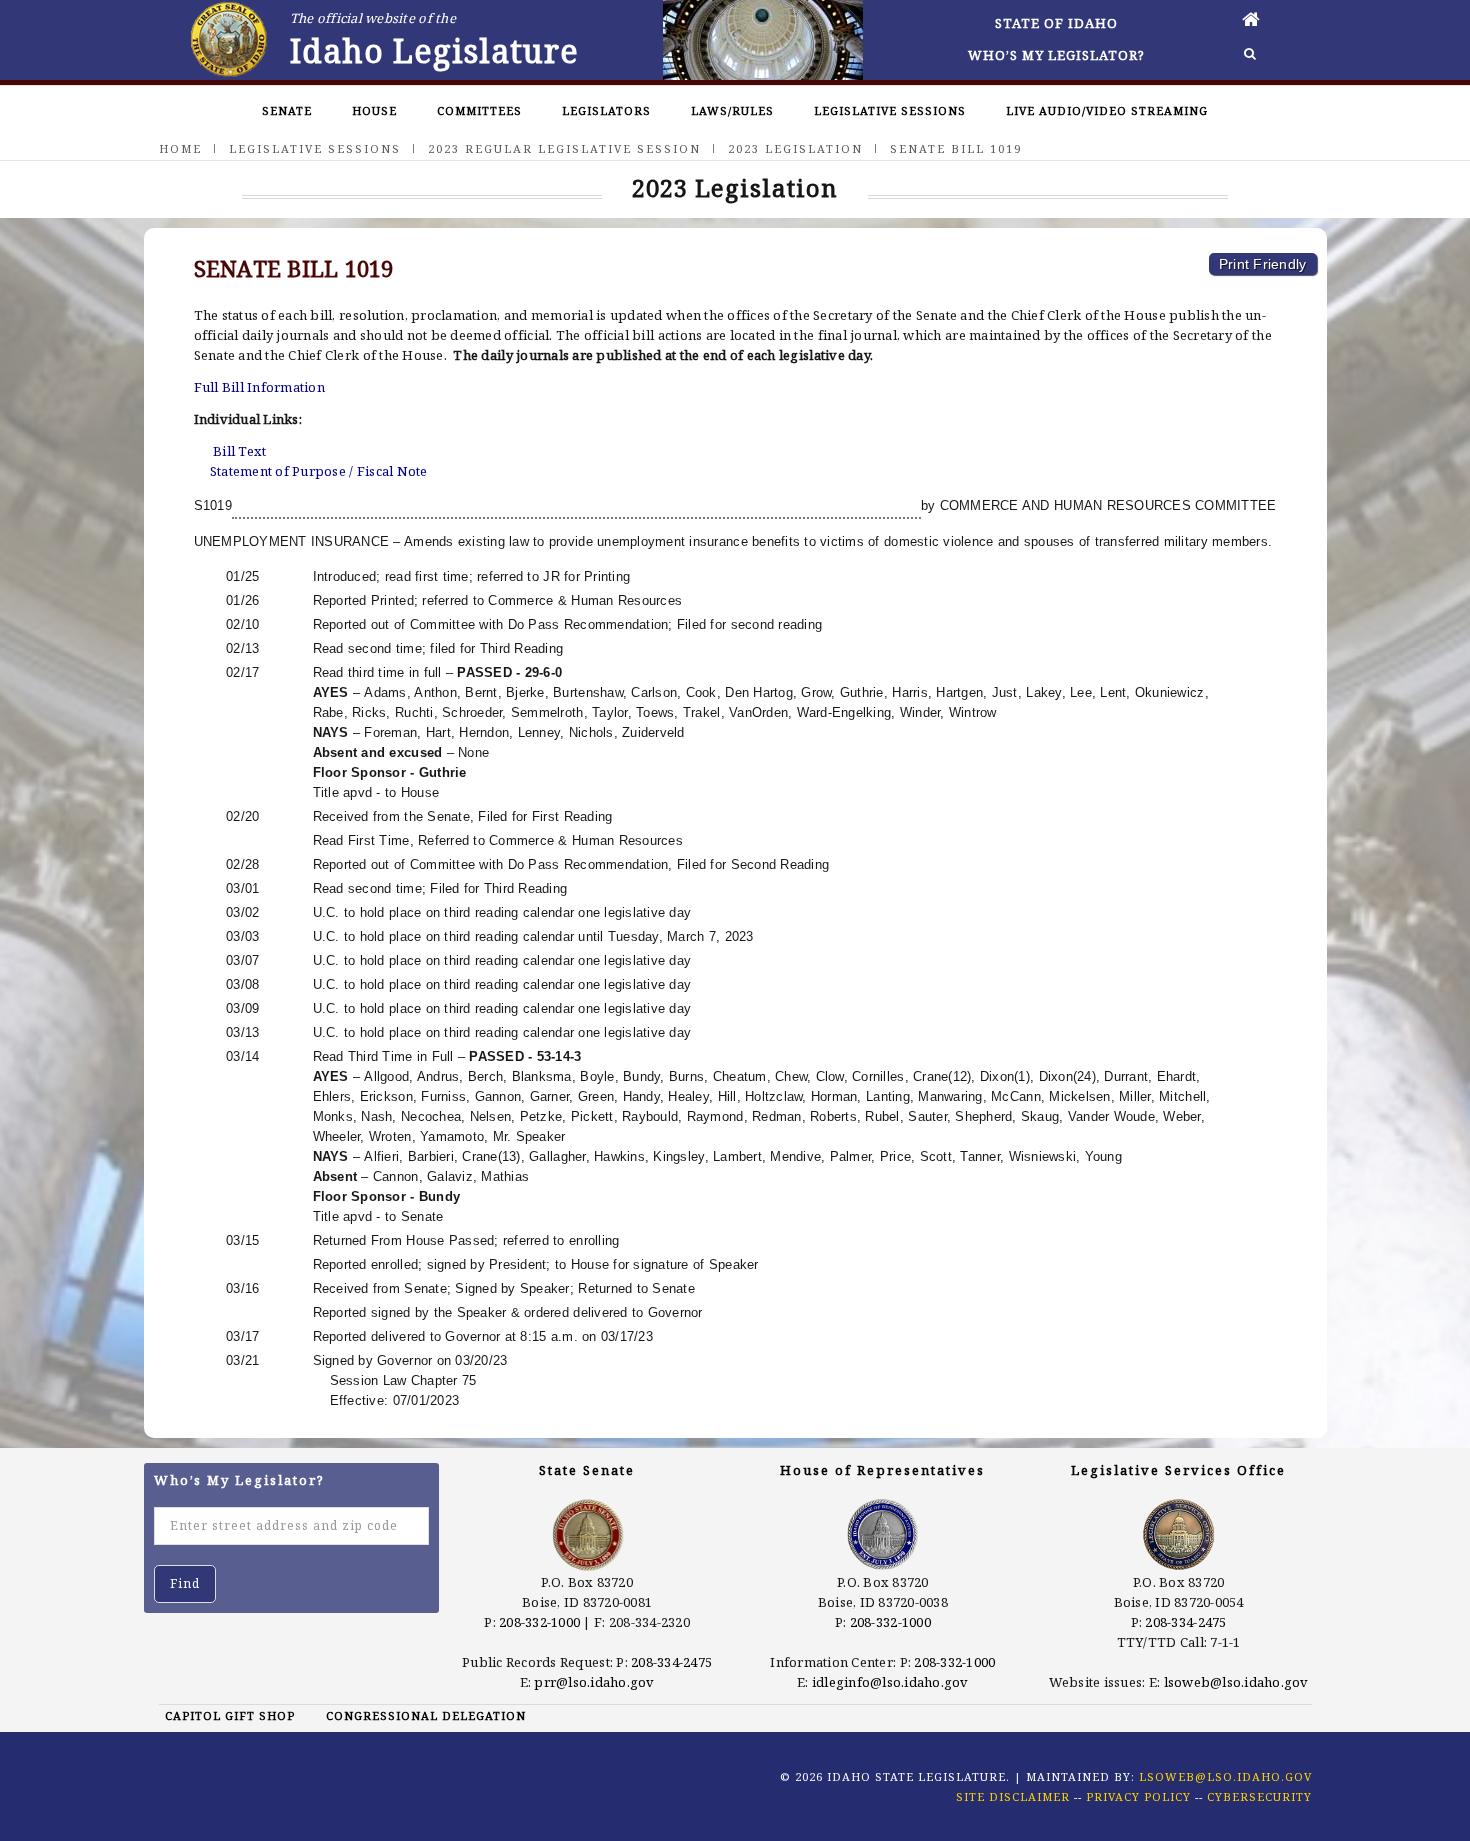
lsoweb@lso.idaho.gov (1236, 1682)
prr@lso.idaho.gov (594, 1682)
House (374, 110)
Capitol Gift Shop (230, 1715)
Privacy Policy (1138, 1796)
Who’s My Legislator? (1056, 55)
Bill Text (239, 451)
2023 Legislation (795, 148)
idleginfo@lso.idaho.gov (890, 1682)
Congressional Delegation (426, 1715)
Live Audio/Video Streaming (1107, 110)
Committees (479, 110)
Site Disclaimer (1013, 1796)
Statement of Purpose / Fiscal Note (319, 471)
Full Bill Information (259, 387)
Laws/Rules (732, 110)
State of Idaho (1056, 23)
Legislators (606, 110)
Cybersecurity (1259, 1796)
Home (180, 148)
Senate (287, 110)
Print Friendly (1263, 264)
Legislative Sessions (890, 110)
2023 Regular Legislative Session (564, 148)
